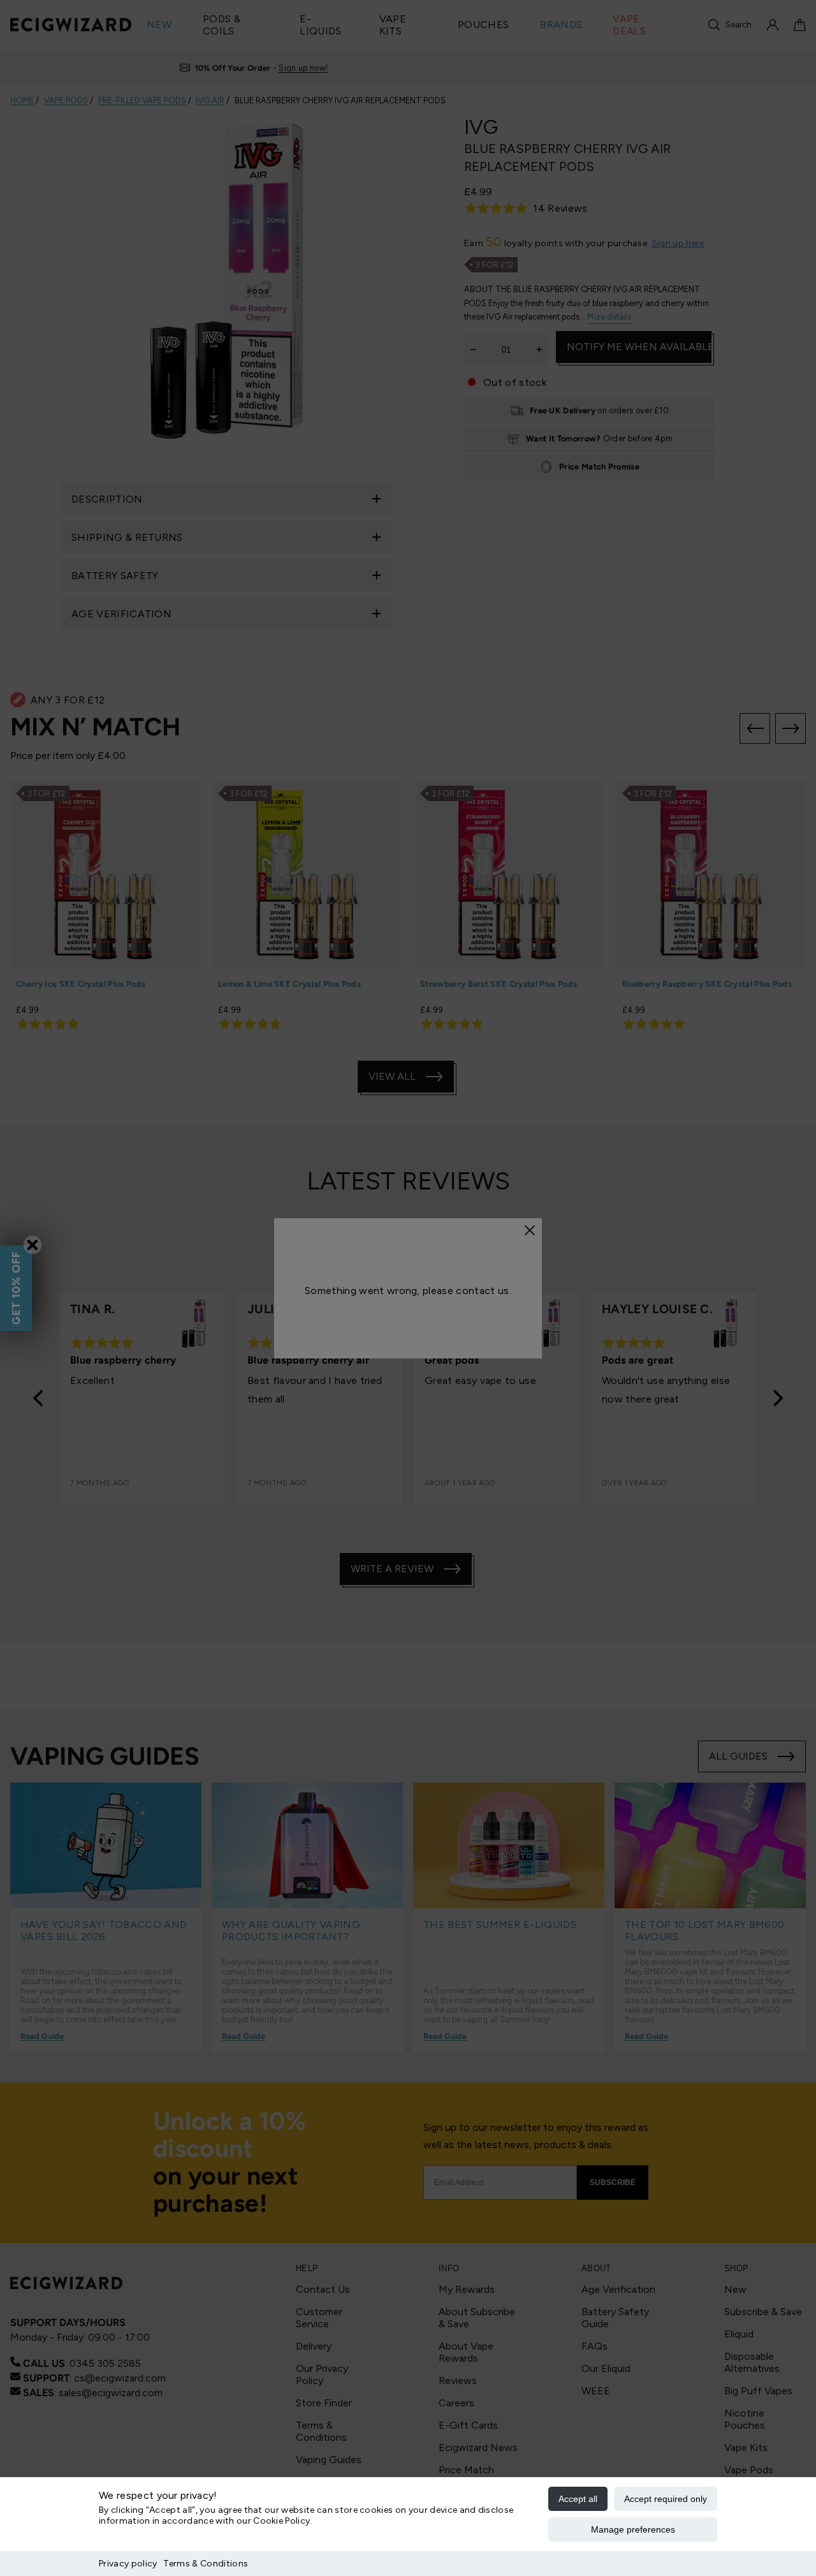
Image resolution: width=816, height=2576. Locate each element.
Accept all (578, 2499)
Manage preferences (633, 2529)
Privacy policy (128, 2564)
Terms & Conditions (206, 2564)
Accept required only (666, 2499)
